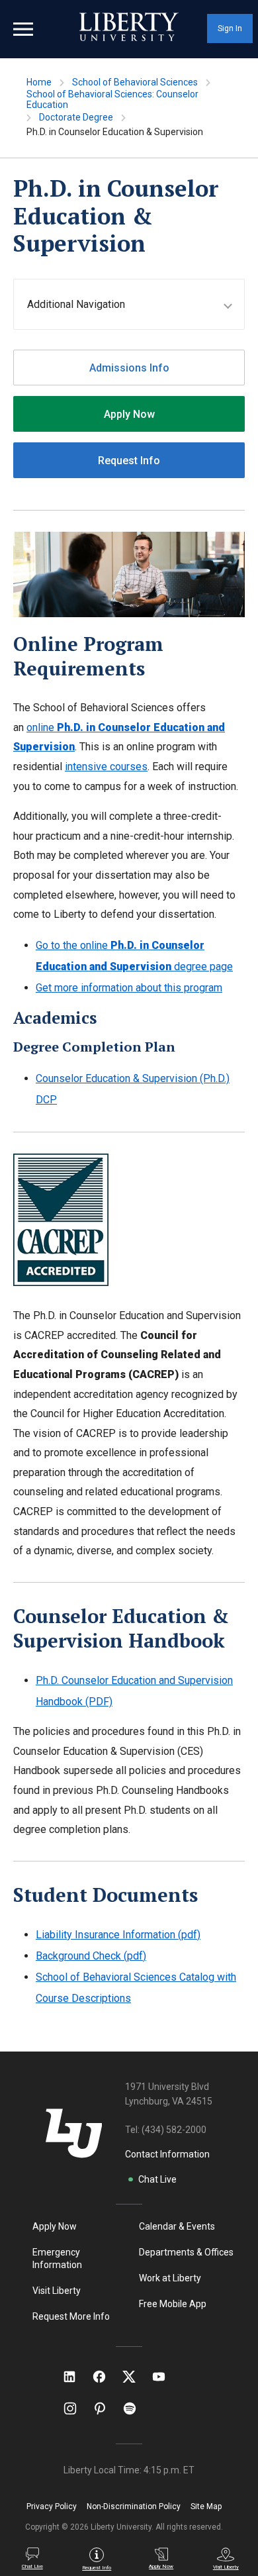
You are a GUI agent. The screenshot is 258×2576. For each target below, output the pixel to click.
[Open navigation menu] (23, 29)
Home (39, 82)
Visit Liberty (57, 2291)
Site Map (206, 2506)
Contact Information (167, 2154)
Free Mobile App (173, 2304)
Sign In (230, 28)
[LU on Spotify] (135, 2408)
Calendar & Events (177, 2226)
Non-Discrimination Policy (134, 2506)
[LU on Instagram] (76, 2408)
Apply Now (129, 414)
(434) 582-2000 (174, 2130)
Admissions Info (129, 368)
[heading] (136, 304)
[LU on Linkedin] (76, 2377)
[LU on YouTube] (165, 2377)
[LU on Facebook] (106, 2377)
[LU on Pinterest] (106, 2408)
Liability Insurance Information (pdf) (118, 1935)
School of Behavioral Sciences (135, 82)
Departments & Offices (186, 2252)
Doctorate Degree (76, 117)
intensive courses (106, 767)
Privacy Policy (52, 2506)
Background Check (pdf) (91, 1956)
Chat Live (157, 2179)
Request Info (129, 461)
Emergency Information (57, 2258)
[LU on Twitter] (136, 2377)
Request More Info (71, 2316)
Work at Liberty (170, 2278)
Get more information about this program (129, 988)
